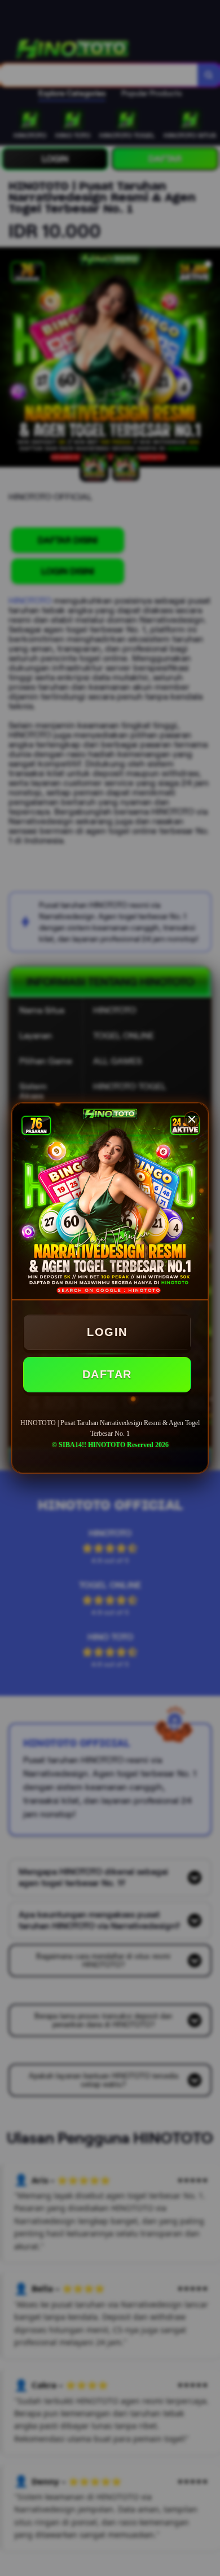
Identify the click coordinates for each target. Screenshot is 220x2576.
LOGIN (107, 1332)
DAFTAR (107, 1374)
